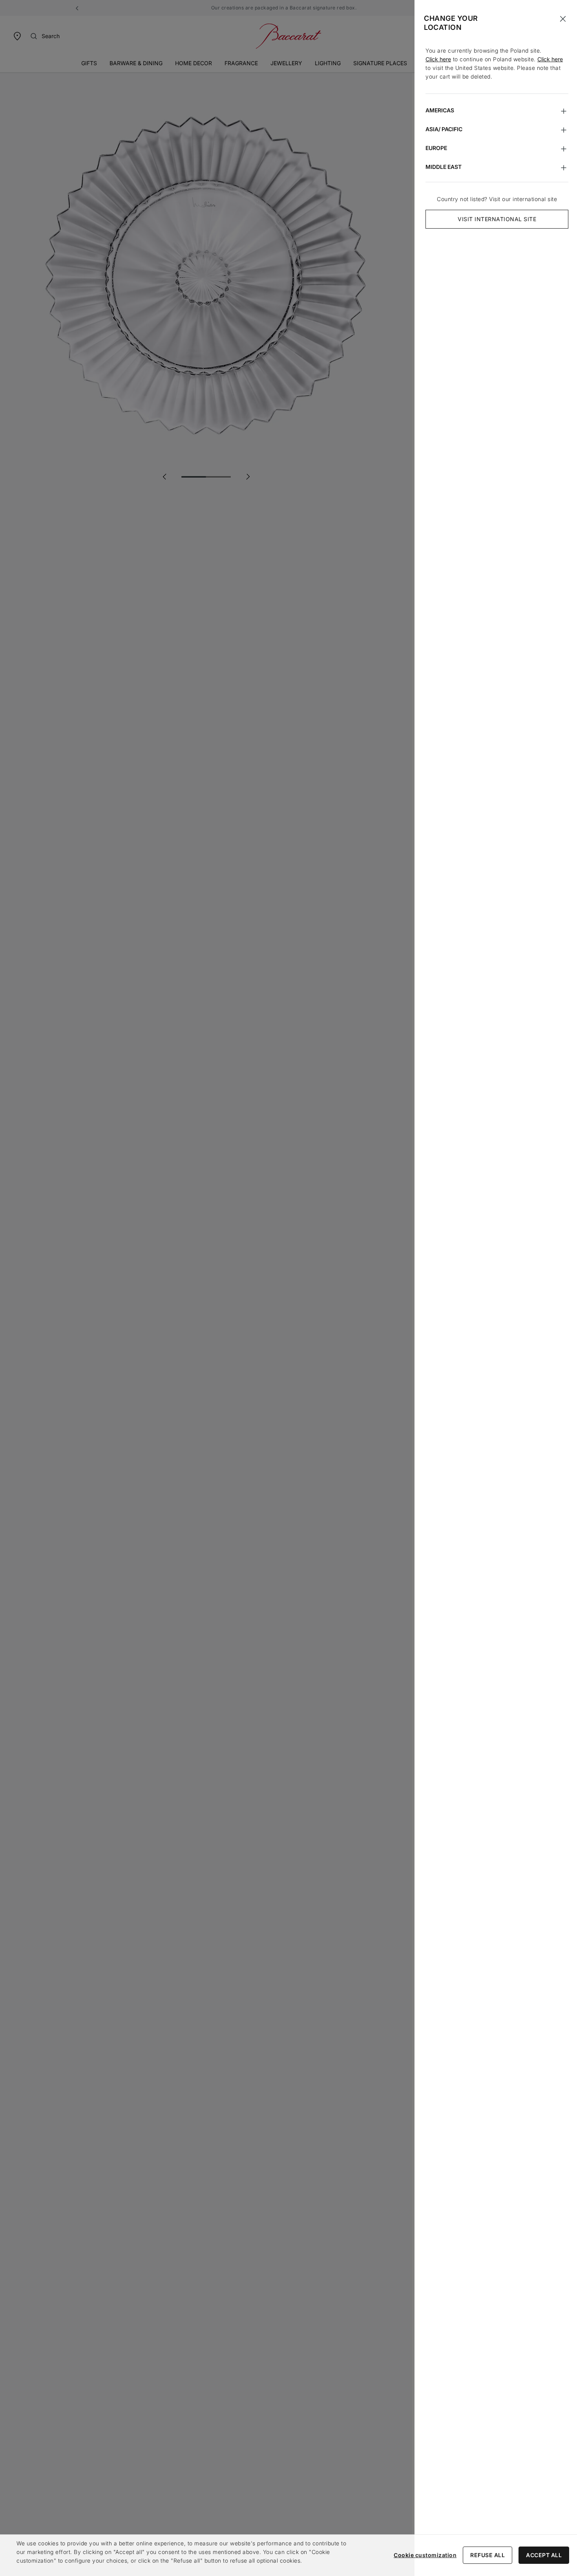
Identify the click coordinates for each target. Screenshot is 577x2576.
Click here (438, 59)
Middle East (444, 167)
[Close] (563, 19)
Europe (436, 148)
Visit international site (497, 219)
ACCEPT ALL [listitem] (544, 2555)
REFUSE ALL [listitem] (488, 2555)
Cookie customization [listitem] (425, 2555)
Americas (440, 110)
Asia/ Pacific (444, 129)
